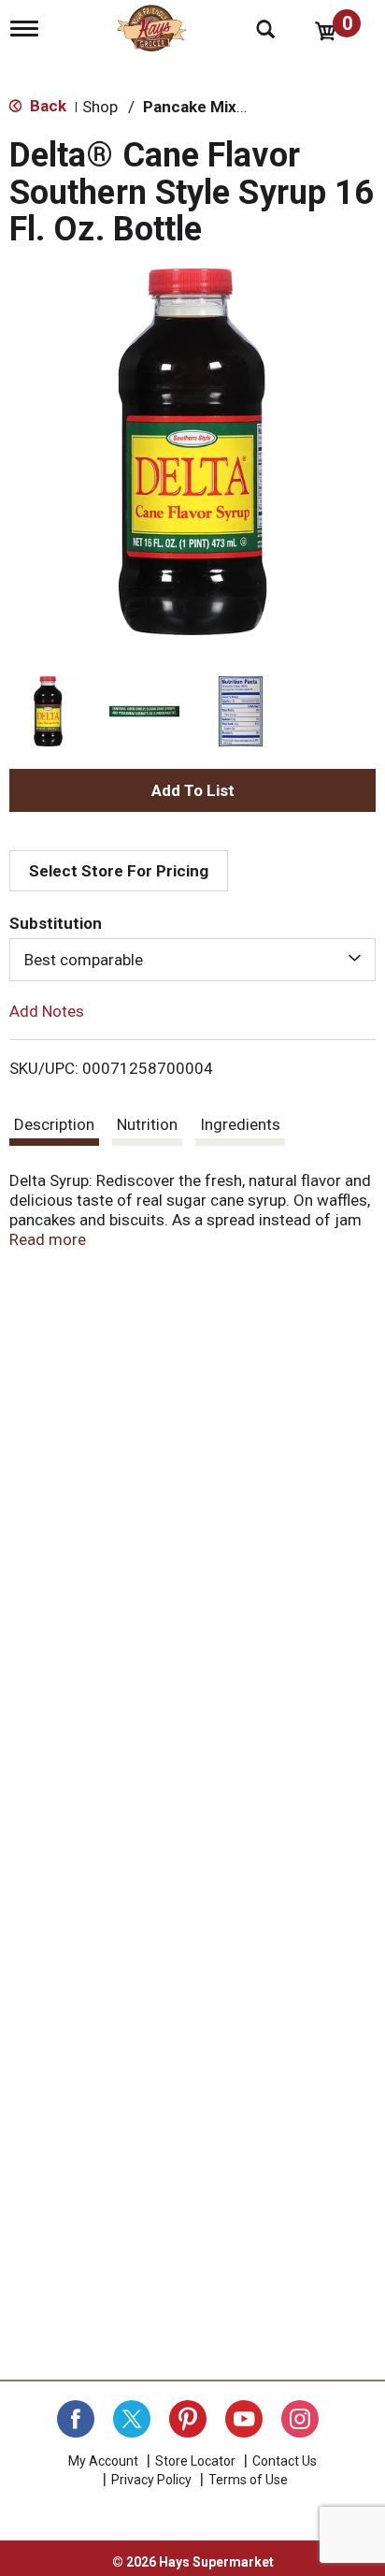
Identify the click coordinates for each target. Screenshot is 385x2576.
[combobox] (192, 960)
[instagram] (300, 2419)
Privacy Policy (151, 2480)
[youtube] (244, 2419)
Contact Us (285, 2461)
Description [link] (54, 1124)
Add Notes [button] (47, 1011)
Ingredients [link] (240, 1124)
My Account (103, 2461)
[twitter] (132, 2419)
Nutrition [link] (147, 1124)
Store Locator (195, 2461)
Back (46, 106)
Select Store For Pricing (119, 871)
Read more (48, 1239)
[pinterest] (188, 2419)
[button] (48, 711)
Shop (100, 107)
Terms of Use (248, 2480)
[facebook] (76, 2419)
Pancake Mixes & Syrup (230, 107)
